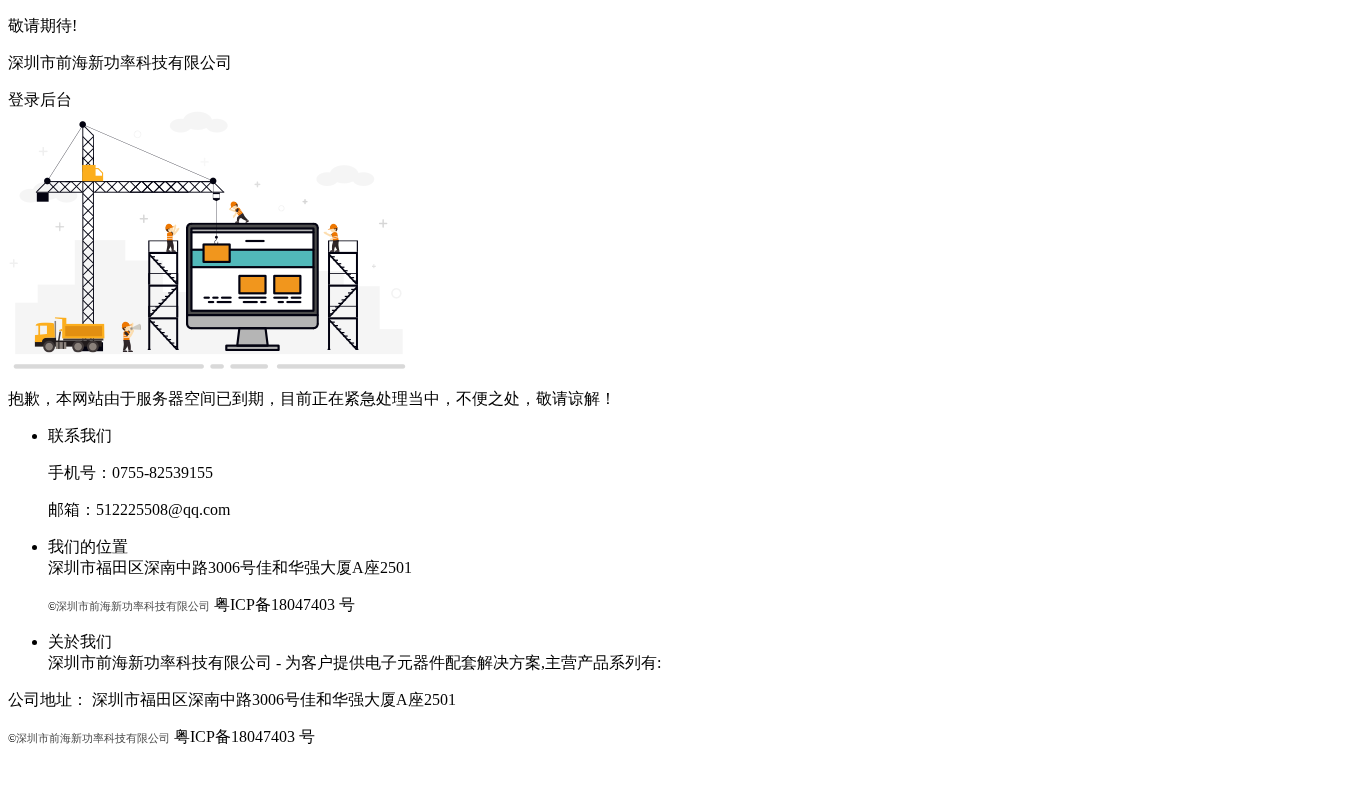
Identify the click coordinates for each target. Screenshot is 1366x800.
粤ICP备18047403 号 (284, 604)
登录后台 (40, 99)
